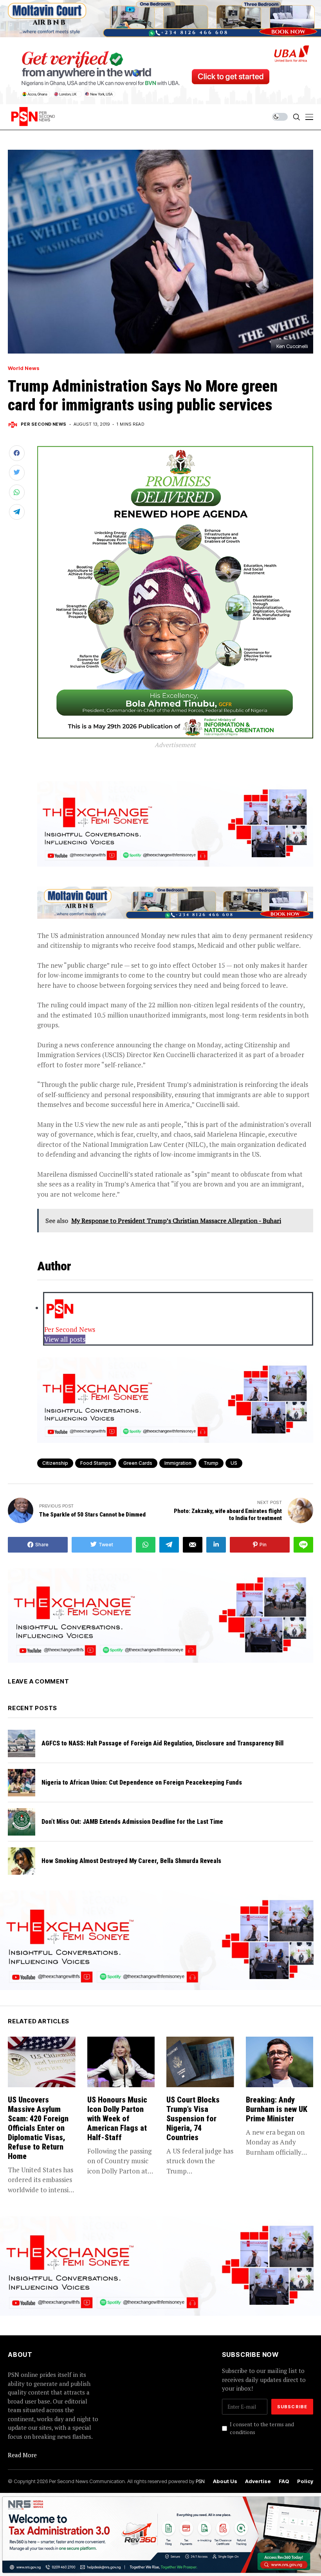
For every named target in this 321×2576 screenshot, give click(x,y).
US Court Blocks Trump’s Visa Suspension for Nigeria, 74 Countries (193, 2119)
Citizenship (55, 1463)
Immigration (178, 1463)
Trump (211, 1463)
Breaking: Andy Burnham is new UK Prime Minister (277, 2109)
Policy (305, 2481)
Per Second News (44, 424)
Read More (22, 2455)
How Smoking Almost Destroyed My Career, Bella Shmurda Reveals (131, 1861)
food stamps (96, 1463)
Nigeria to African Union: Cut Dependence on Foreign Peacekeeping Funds (142, 1782)
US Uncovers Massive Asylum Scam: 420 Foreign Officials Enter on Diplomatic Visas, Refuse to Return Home (38, 2128)
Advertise (258, 2481)
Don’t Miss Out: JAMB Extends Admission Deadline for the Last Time (132, 1822)
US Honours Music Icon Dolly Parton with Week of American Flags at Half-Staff (117, 2119)
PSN (200, 2481)
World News (24, 368)
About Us (225, 2481)
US (234, 1463)
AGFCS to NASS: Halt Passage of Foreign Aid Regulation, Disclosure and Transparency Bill (162, 1743)
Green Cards (138, 1463)
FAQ (284, 2481)
